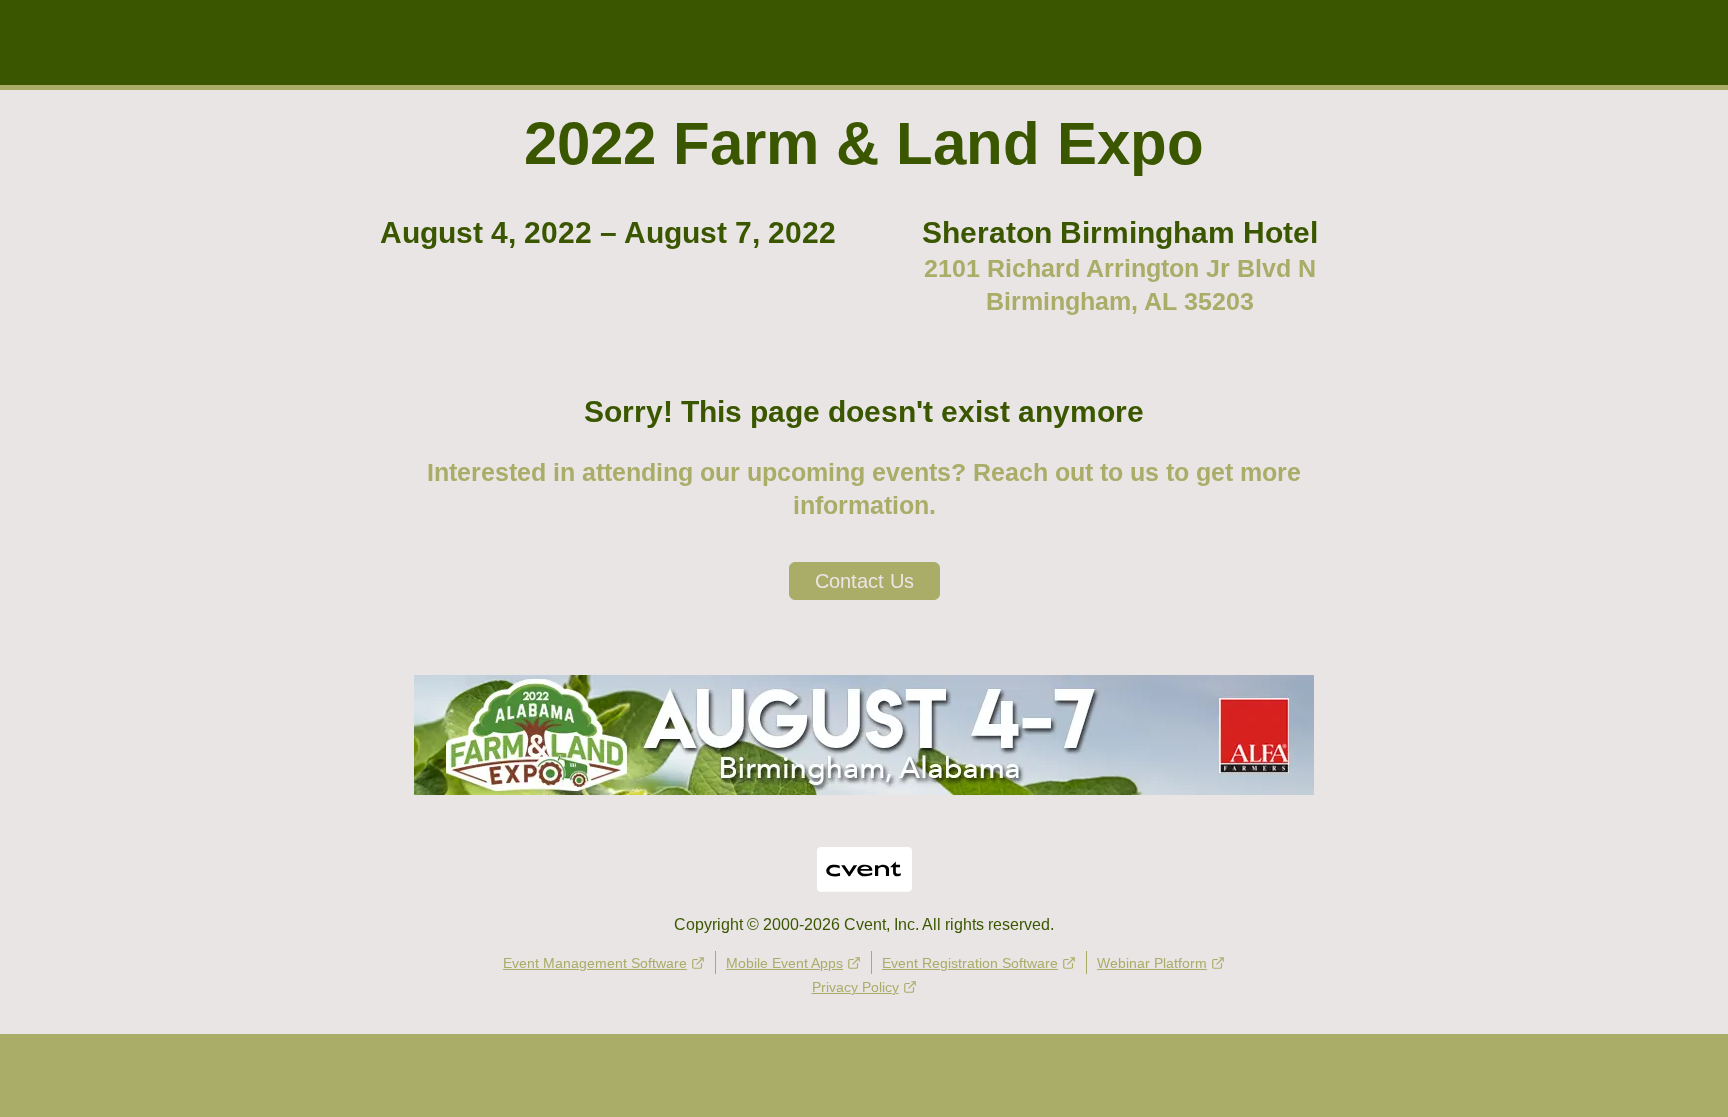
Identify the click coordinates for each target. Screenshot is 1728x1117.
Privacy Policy (855, 987)
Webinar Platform (1152, 963)
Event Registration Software (970, 963)
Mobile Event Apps (784, 963)
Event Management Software (595, 963)
